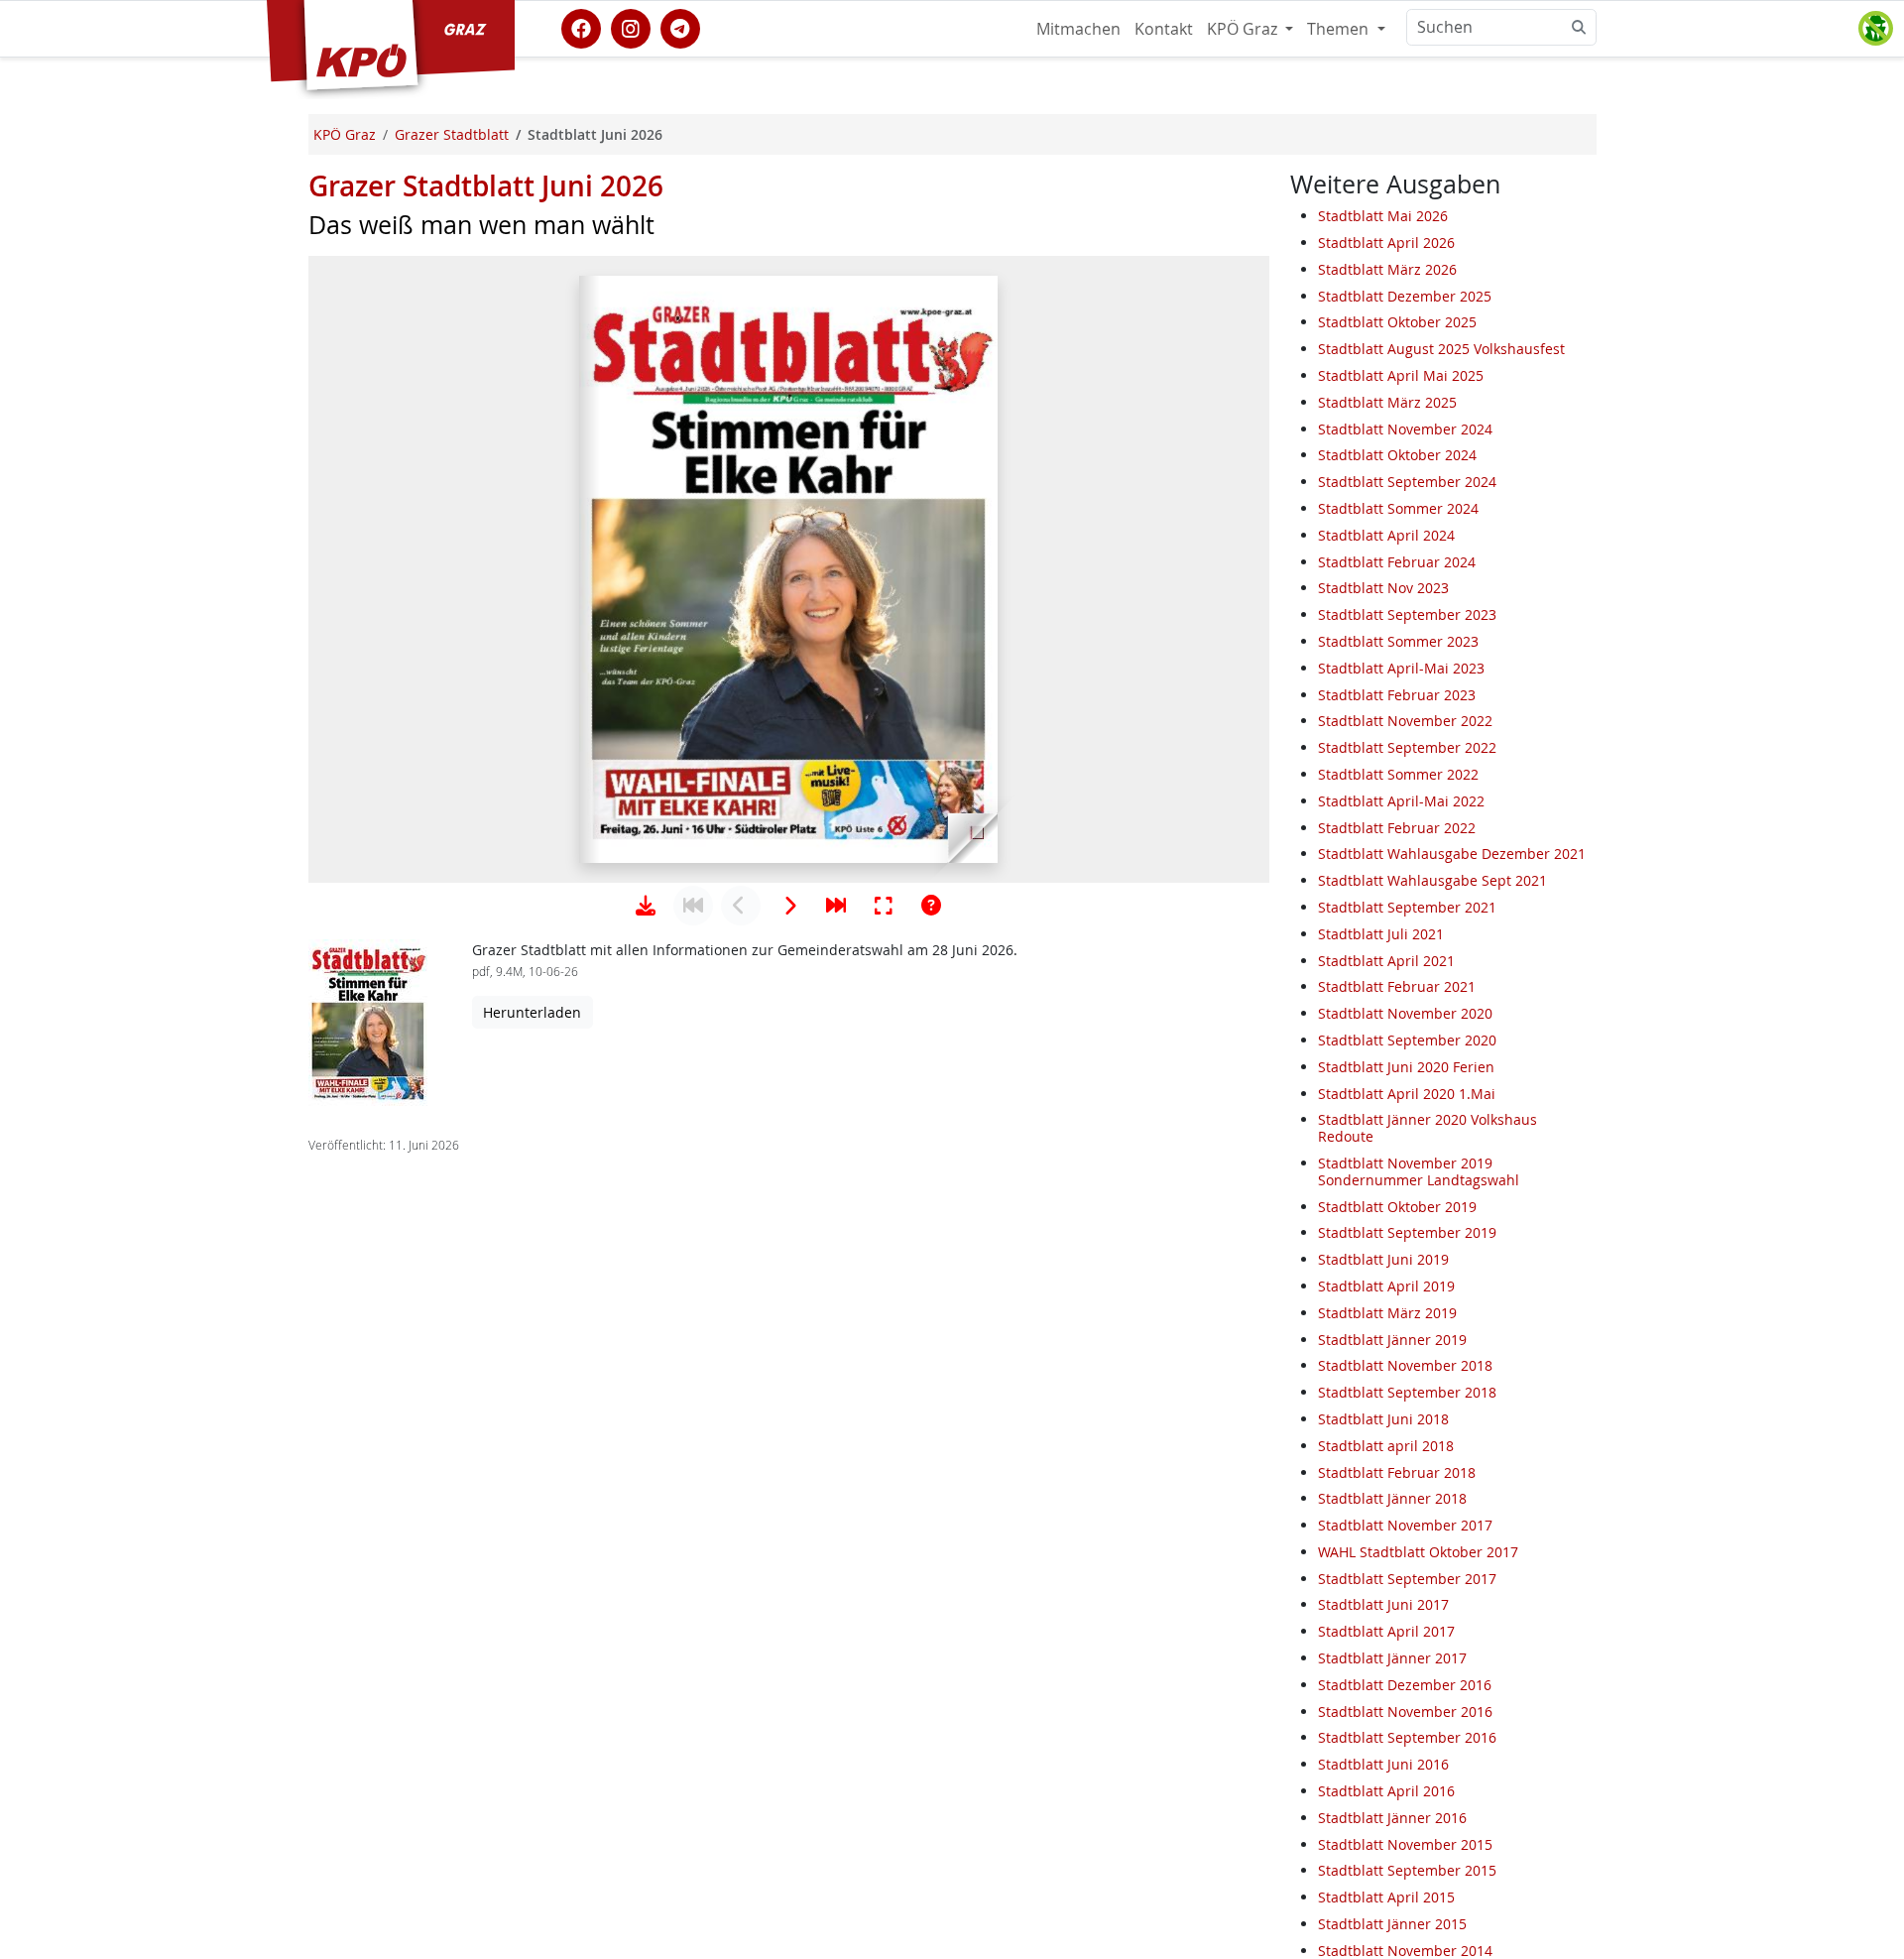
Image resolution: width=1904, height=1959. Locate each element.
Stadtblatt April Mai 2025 (1401, 375)
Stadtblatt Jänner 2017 (1392, 1658)
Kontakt (1164, 29)
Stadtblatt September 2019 (1407, 1232)
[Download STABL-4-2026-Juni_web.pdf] (646, 906)
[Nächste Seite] (788, 906)
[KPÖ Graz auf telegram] (680, 27)
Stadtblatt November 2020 (1405, 1013)
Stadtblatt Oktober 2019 (1397, 1207)
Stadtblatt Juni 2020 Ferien (1406, 1067)
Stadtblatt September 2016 (1407, 1738)
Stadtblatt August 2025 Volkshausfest (1441, 349)
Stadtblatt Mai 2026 (1383, 216)
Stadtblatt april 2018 (1386, 1446)
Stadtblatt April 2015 (1386, 1897)
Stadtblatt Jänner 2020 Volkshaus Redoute (1428, 1128)
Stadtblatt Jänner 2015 (1392, 1924)
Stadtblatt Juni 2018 (1383, 1419)
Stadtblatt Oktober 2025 (1397, 323)
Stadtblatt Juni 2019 (1383, 1259)
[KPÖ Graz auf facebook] (581, 27)
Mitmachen (1078, 29)
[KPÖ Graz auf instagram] (631, 27)
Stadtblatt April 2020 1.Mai (1407, 1094)
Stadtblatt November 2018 (1405, 1365)
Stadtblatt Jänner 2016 (1392, 1818)
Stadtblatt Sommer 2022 (1398, 774)
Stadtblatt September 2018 (1407, 1392)
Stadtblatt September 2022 (1407, 747)
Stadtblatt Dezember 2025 (1405, 296)
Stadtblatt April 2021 (1386, 961)
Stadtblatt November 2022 (1405, 722)
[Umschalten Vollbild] (884, 906)
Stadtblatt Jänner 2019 (1392, 1340)
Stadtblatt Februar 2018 (1397, 1472)
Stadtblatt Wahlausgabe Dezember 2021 (1452, 855)
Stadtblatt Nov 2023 (1383, 589)
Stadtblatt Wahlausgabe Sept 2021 (1432, 880)
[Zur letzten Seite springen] (836, 906)
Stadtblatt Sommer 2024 (1398, 508)
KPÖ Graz (1244, 29)
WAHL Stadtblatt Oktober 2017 (1418, 1552)
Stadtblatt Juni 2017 (1383, 1605)
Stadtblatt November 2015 (1405, 1844)
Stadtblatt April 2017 (1386, 1631)
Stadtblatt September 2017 (1407, 1579)
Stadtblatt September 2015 (1407, 1871)
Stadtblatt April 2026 (1386, 243)
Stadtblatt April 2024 (1386, 535)
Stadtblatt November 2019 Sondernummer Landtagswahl (1419, 1171)
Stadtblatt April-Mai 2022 (1401, 801)
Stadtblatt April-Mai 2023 (1401, 668)
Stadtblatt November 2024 (1405, 429)
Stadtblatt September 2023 (1407, 614)
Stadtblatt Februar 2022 (1397, 828)
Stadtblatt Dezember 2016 (1405, 1685)
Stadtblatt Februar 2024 (1397, 562)
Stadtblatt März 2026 (1387, 269)
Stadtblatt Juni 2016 (1383, 1764)
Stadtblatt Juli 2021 (1381, 934)
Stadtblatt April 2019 (1386, 1286)
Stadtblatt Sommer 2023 (1398, 641)
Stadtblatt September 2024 (1407, 482)
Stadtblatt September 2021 (1407, 907)
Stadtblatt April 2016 (1386, 1791)
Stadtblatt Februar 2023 (1397, 695)
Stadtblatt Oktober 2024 (1397, 456)
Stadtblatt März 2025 (1387, 402)
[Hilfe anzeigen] (931, 906)
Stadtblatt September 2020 (1407, 1040)
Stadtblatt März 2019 (1387, 1313)
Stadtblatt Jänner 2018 (1392, 1498)
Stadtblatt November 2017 (1405, 1525)
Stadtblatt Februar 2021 (1397, 987)
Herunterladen (532, 1012)
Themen (1340, 29)
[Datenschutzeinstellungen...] (1875, 29)
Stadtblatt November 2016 (1405, 1712)
